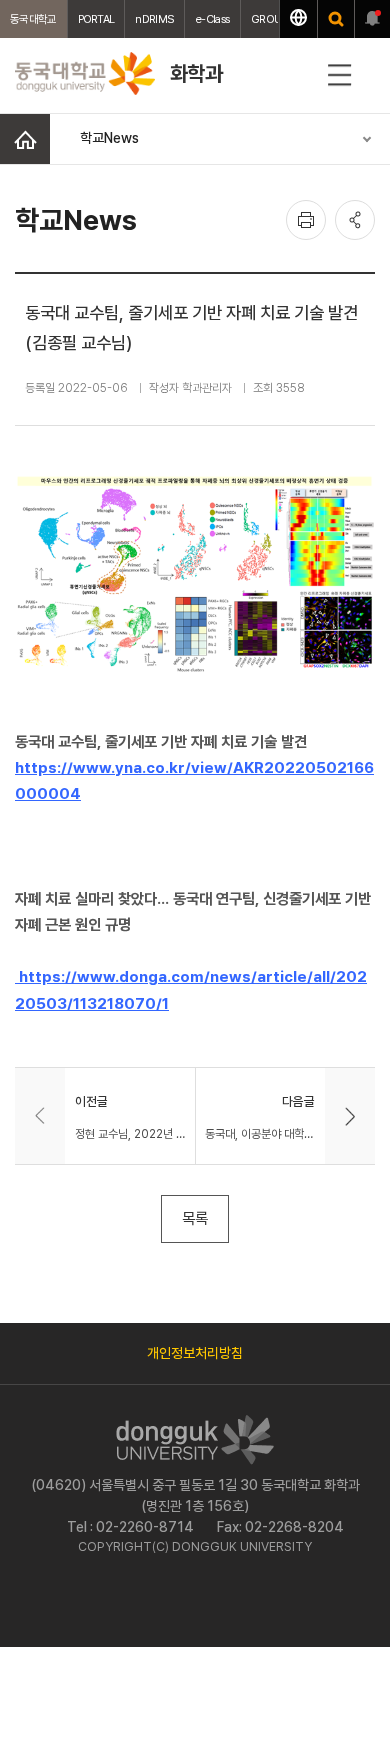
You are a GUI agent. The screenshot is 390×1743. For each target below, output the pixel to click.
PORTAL (96, 19)
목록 (195, 1218)
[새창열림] (336, 19)
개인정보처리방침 (195, 1353)
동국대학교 (33, 19)
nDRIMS (154, 19)
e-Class (212, 19)
